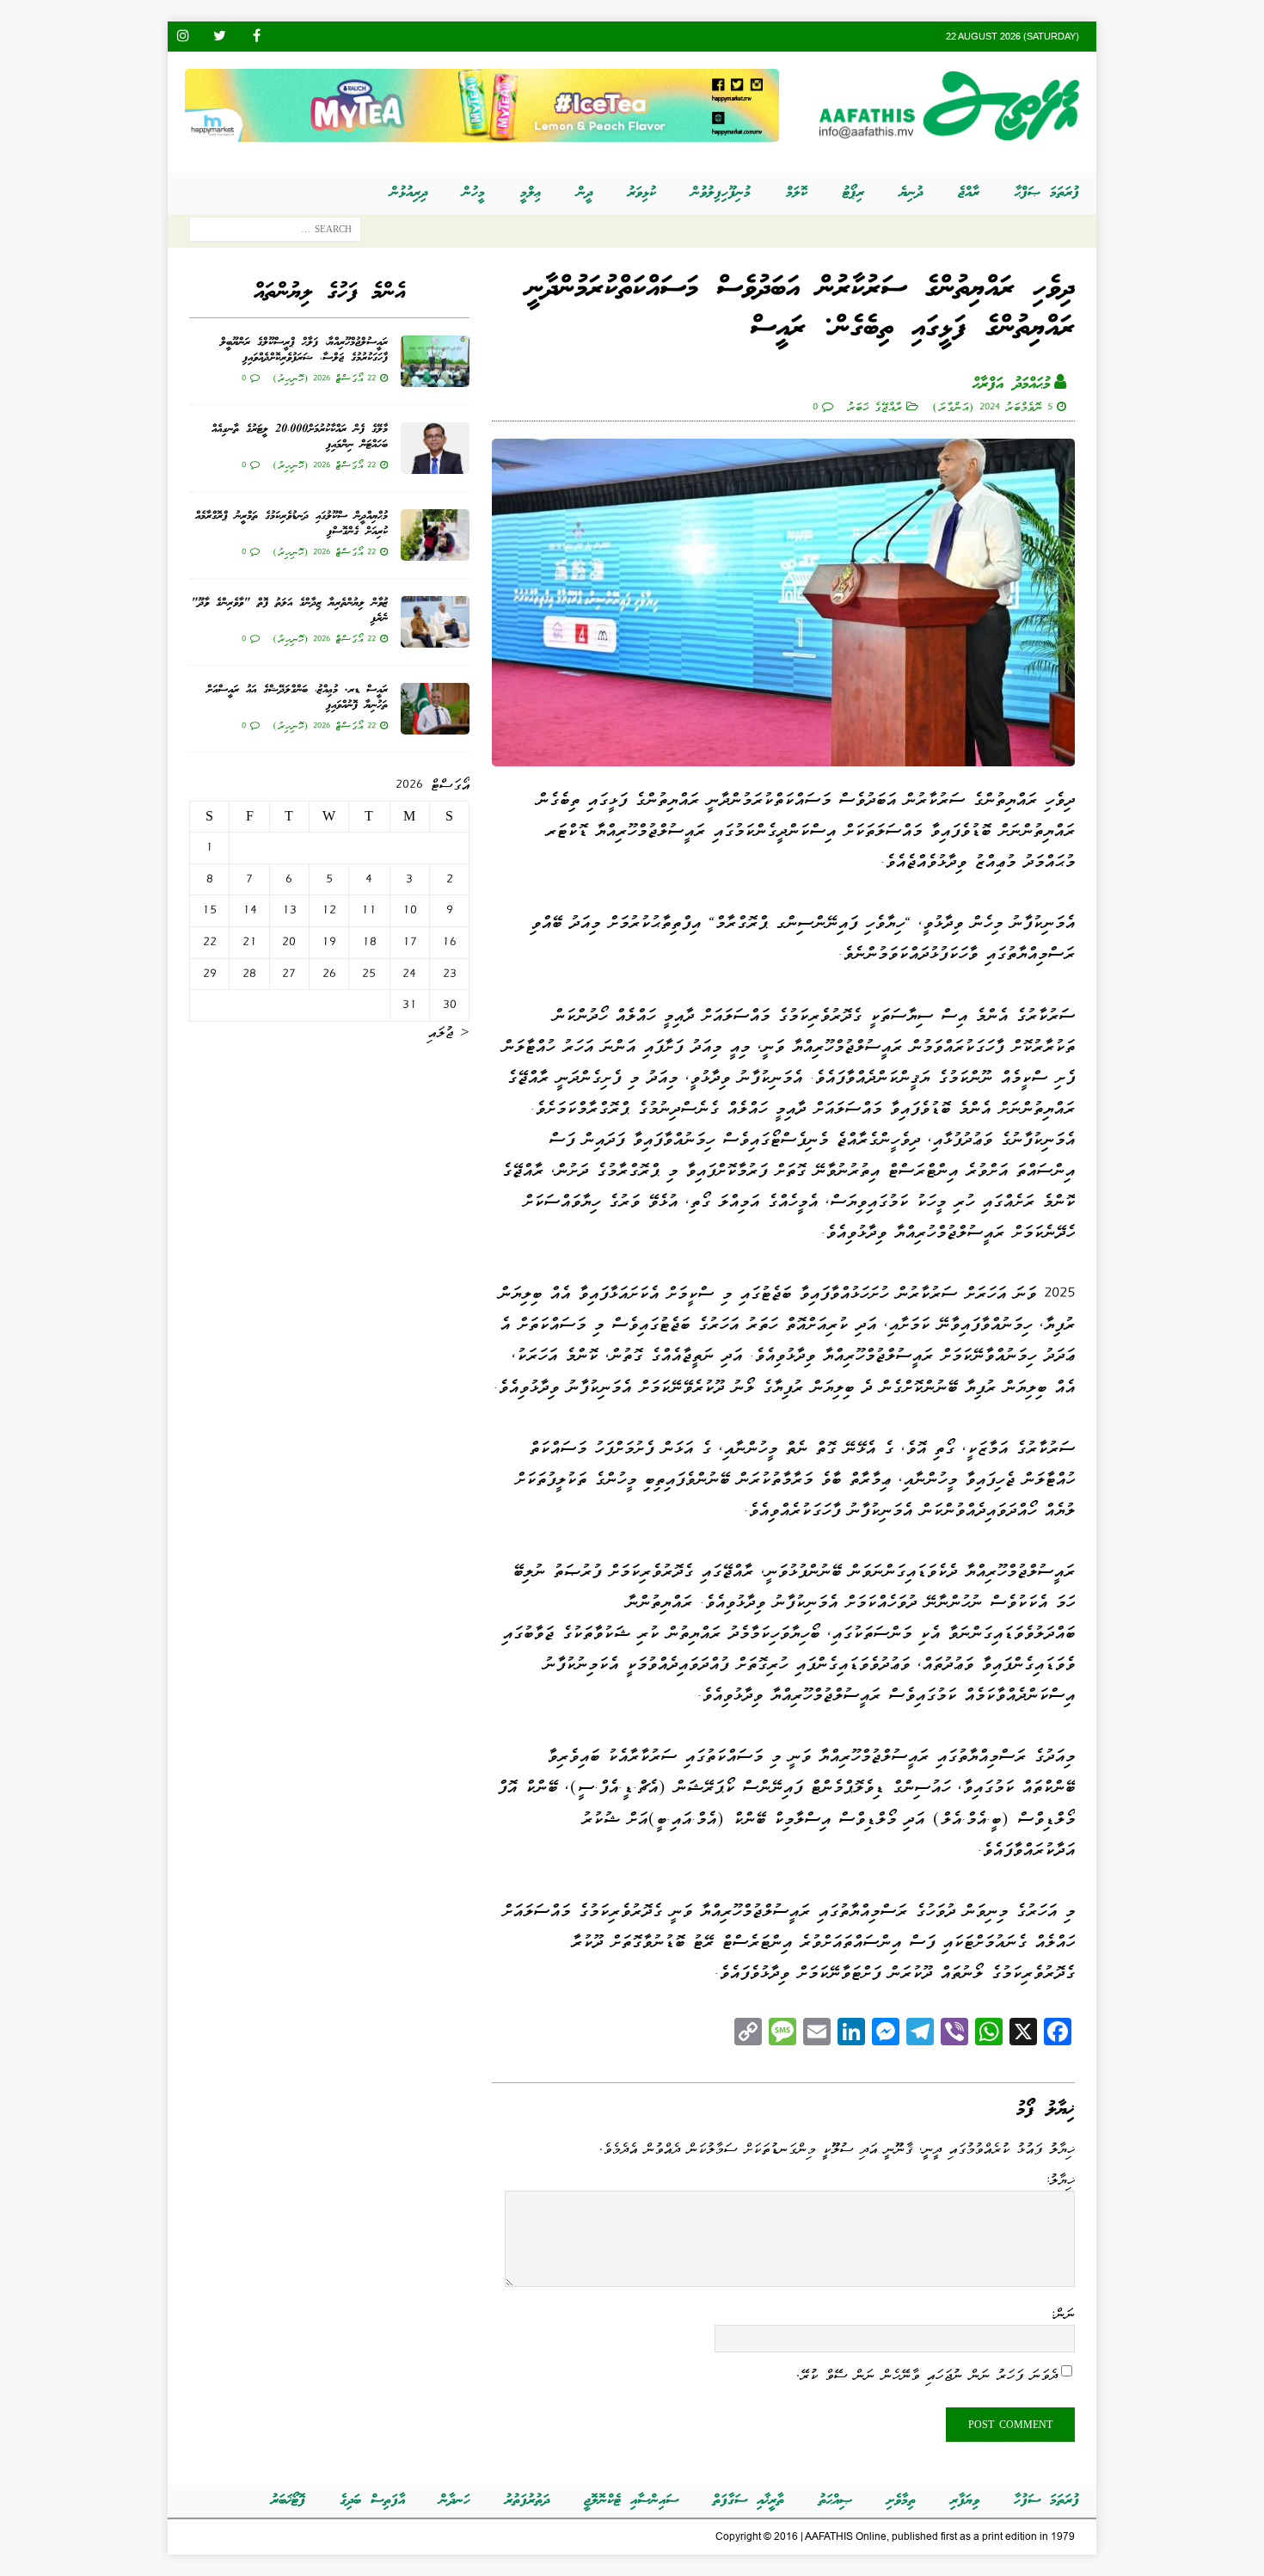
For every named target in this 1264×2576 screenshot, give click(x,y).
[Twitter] (220, 37)
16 (449, 942)
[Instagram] (183, 37)
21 (250, 942)
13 (289, 910)
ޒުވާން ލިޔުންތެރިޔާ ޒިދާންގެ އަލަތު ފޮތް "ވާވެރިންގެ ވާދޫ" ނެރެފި (289, 611)
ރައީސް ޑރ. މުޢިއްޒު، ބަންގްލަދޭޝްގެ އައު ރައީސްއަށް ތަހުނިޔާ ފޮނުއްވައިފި (297, 698)
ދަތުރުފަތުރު (527, 2501)
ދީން (585, 193)
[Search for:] (275, 233)
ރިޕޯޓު (853, 193)
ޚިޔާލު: (1060, 2179)
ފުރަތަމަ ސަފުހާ (1046, 2501)
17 (410, 942)
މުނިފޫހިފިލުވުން (721, 193)
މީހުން (474, 193)
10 (410, 910)
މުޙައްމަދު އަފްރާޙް (1011, 384)
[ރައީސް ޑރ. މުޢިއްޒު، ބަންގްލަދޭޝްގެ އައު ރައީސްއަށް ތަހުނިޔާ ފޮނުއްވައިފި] (435, 709)
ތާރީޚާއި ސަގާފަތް (749, 2501)
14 (250, 910)
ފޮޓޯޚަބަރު (288, 2501)
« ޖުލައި (448, 1032)
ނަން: (1062, 2314)
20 (289, 942)
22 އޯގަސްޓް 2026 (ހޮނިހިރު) (324, 378)
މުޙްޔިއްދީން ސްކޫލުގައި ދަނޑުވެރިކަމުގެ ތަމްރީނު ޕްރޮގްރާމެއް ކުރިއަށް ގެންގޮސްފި (291, 524)
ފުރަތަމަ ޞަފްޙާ (1047, 193)
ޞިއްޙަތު (835, 2501)
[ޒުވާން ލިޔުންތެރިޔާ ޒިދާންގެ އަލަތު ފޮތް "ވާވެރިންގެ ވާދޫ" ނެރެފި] (435, 622)
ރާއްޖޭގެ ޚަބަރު (874, 406)
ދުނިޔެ (911, 193)
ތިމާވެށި (901, 2501)
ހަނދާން (455, 2501)
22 (210, 942)
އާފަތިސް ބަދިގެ (372, 2501)
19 (329, 942)
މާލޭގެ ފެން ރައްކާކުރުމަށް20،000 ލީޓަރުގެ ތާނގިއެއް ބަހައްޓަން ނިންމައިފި (300, 437)
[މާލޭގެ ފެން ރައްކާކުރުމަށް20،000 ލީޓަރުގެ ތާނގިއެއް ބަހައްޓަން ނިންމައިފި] (435, 448)
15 (209, 910)
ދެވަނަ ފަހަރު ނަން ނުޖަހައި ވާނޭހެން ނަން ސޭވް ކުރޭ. (927, 2375)
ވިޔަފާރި (965, 2501)
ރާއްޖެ (969, 193)
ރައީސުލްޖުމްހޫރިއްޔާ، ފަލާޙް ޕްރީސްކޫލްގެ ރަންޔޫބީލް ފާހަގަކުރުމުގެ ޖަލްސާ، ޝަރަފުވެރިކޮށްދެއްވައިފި (304, 350)
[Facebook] (257, 37)
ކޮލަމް (797, 193)
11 (369, 910)
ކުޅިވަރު (642, 193)
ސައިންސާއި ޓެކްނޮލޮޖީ (631, 2501)
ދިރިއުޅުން (409, 193)
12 (329, 910)
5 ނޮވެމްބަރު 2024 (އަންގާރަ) (992, 406)
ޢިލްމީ (531, 193)
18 (369, 942)
